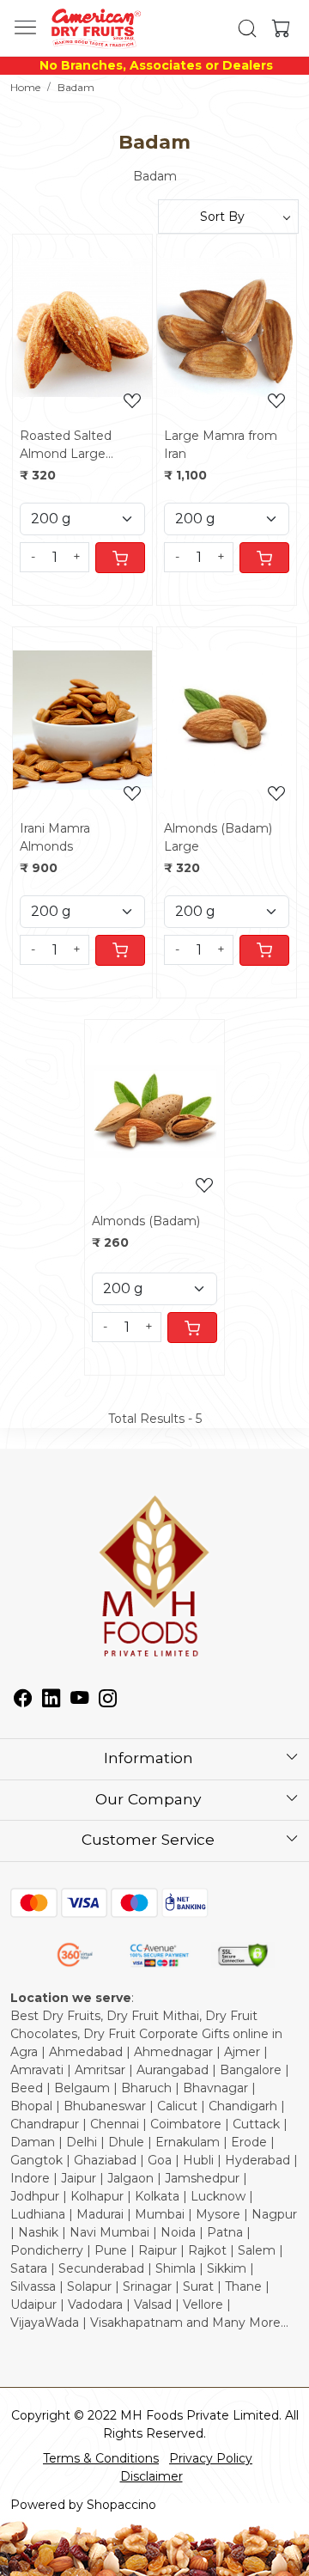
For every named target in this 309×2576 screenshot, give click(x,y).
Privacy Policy (211, 2458)
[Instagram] (108, 1700)
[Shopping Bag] (277, 28)
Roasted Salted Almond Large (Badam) (66, 446)
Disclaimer (151, 2476)
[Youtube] (79, 1700)
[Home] (95, 28)
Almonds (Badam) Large (218, 837)
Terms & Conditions (101, 2458)
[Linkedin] (51, 1700)
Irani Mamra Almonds (55, 837)
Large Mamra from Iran (221, 445)
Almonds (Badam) (146, 1221)
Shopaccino (121, 2505)
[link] (247, 28)
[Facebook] (23, 1700)
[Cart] (120, 558)
